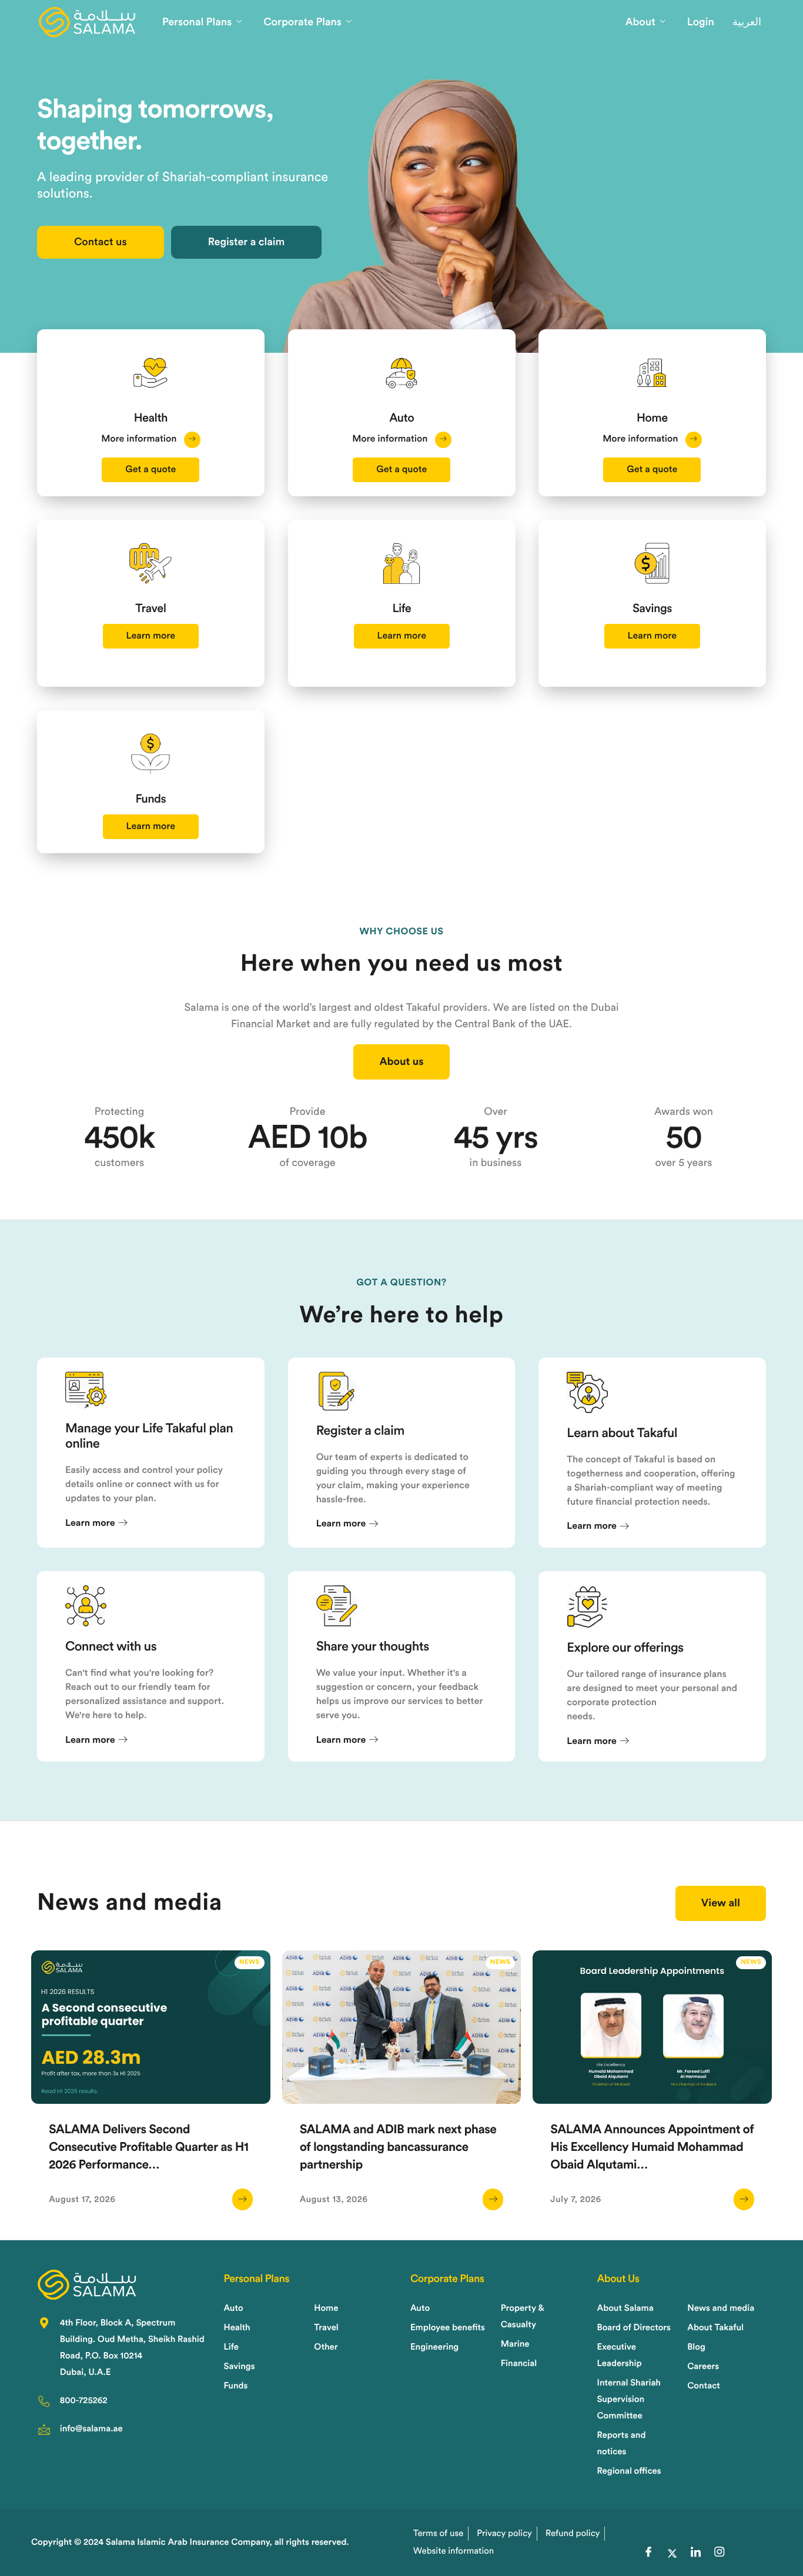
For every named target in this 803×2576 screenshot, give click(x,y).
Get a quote (150, 470)
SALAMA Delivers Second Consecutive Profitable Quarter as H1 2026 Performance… (149, 2148)
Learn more (151, 636)
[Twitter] (672, 2554)
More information (140, 439)
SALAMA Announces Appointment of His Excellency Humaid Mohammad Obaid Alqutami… (652, 2148)
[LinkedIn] (696, 2554)
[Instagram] (720, 2554)
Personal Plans (197, 22)
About (640, 22)
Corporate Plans (302, 22)
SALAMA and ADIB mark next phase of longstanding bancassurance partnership (398, 2148)
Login (701, 22)
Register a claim (247, 242)
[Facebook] (648, 2554)
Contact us (101, 242)
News (250, 1962)
